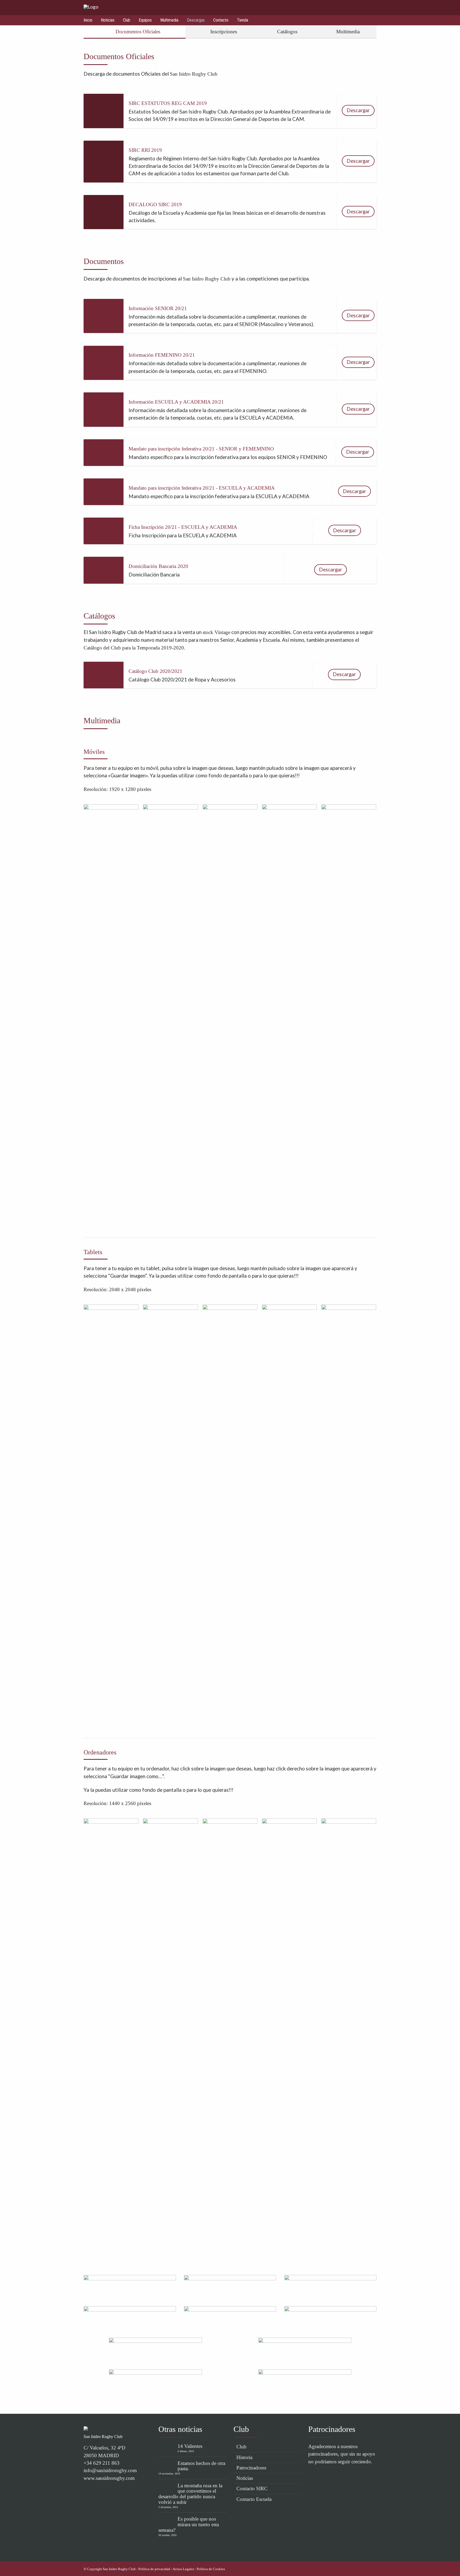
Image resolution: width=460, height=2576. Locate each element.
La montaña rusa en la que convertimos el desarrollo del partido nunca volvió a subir (190, 2494)
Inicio (88, 20)
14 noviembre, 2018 (169, 2474)
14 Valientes (190, 2446)
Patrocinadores (251, 2468)
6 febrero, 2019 (186, 2451)
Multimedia (169, 20)
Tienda (243, 20)
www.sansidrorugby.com (109, 2478)
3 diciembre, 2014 (168, 2507)
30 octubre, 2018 (167, 2535)
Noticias (108, 20)
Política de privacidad (154, 2569)
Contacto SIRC (252, 2488)
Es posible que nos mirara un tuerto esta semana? (189, 2524)
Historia (244, 2457)
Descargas (196, 20)
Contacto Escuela (254, 2499)
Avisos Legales (183, 2569)
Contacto (221, 20)
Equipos (145, 20)
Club (127, 20)
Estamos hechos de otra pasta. (201, 2466)
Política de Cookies (211, 2569)
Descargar (358, 110)
